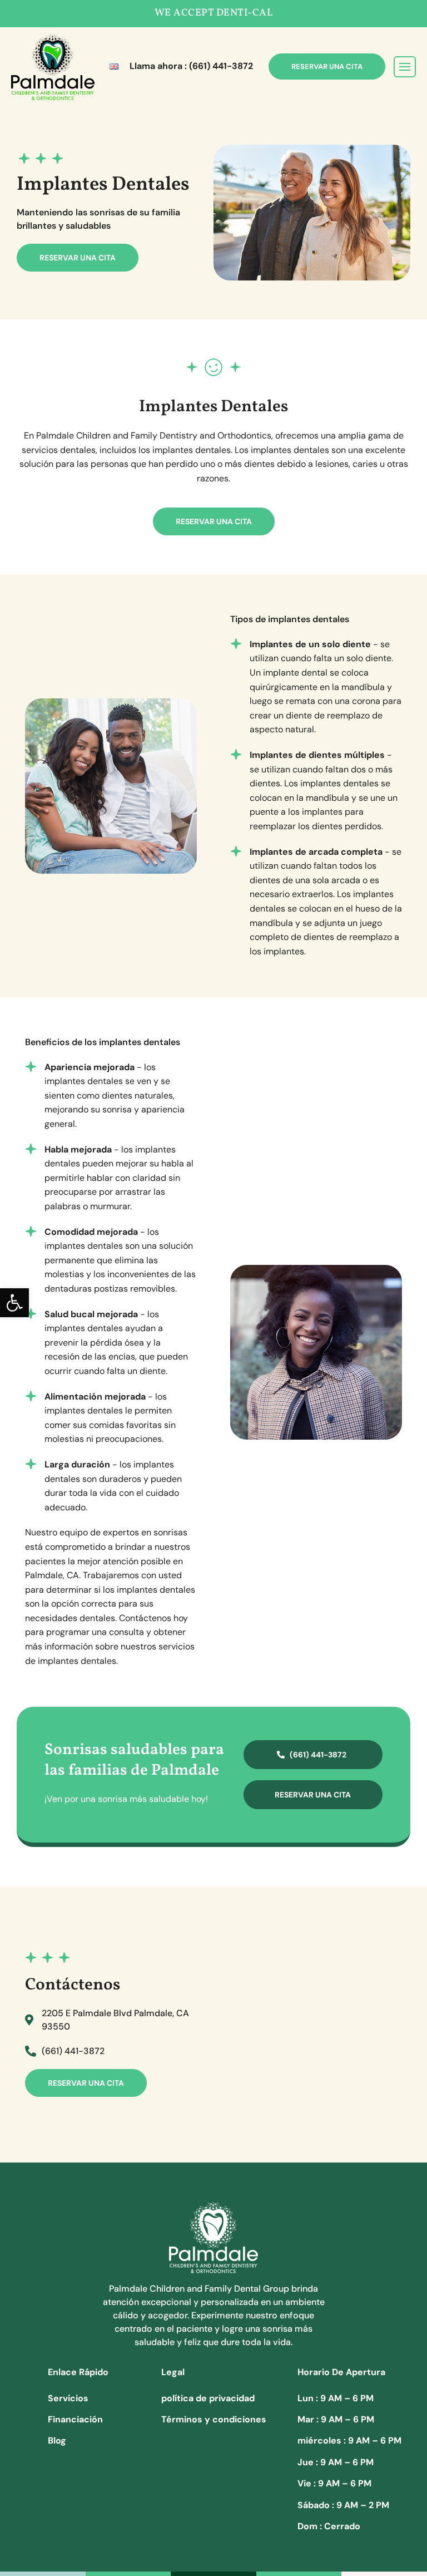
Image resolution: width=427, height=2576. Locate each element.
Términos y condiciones (214, 2419)
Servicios (68, 2398)
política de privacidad (208, 2398)
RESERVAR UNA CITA (327, 67)
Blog (57, 2440)
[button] (14, 1303)
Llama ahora (191, 66)
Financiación (75, 2419)
